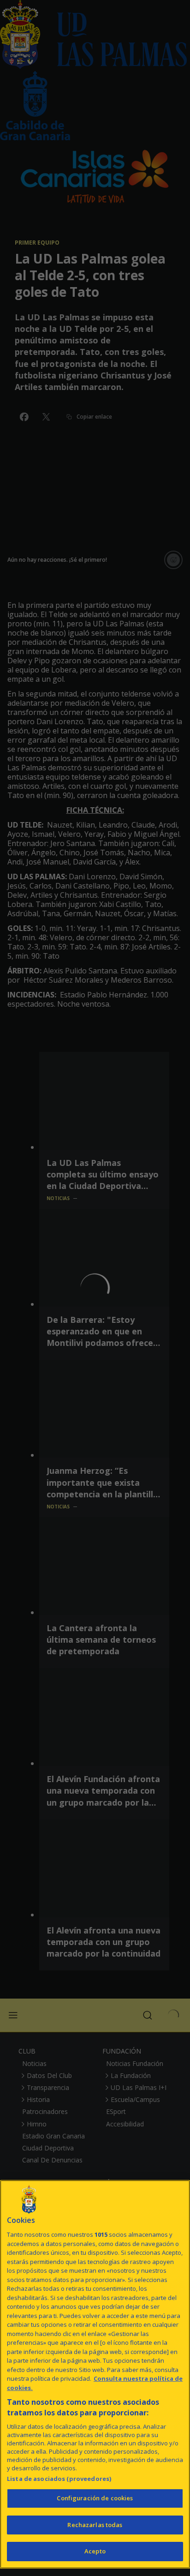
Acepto (95, 2551)
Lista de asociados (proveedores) (59, 2479)
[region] (95, 2374)
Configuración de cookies (95, 2498)
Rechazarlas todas (95, 2525)
